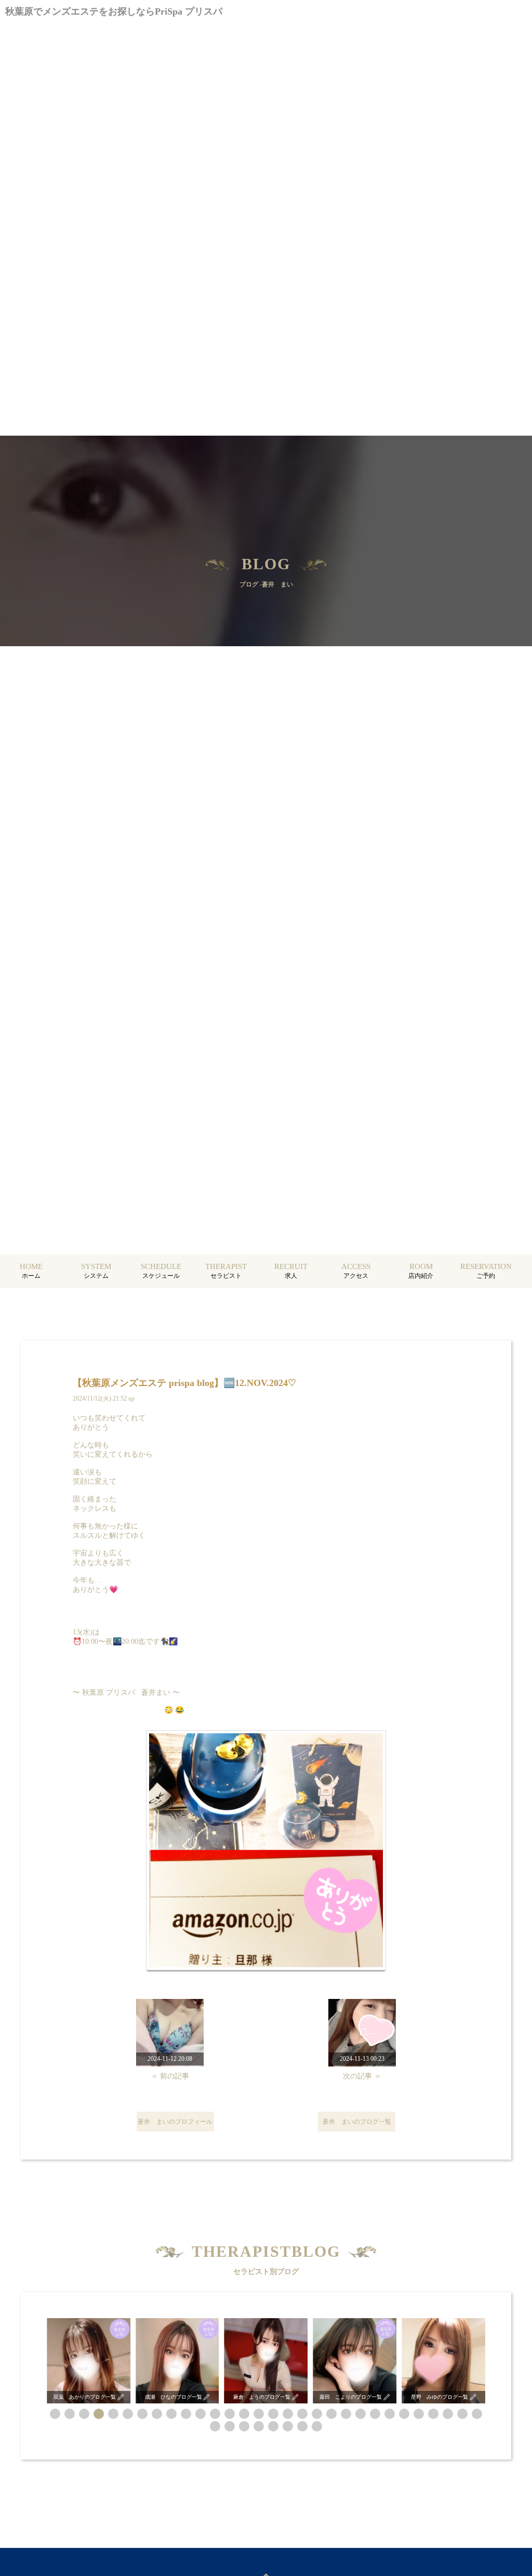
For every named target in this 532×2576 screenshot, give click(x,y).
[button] (55, 2414)
